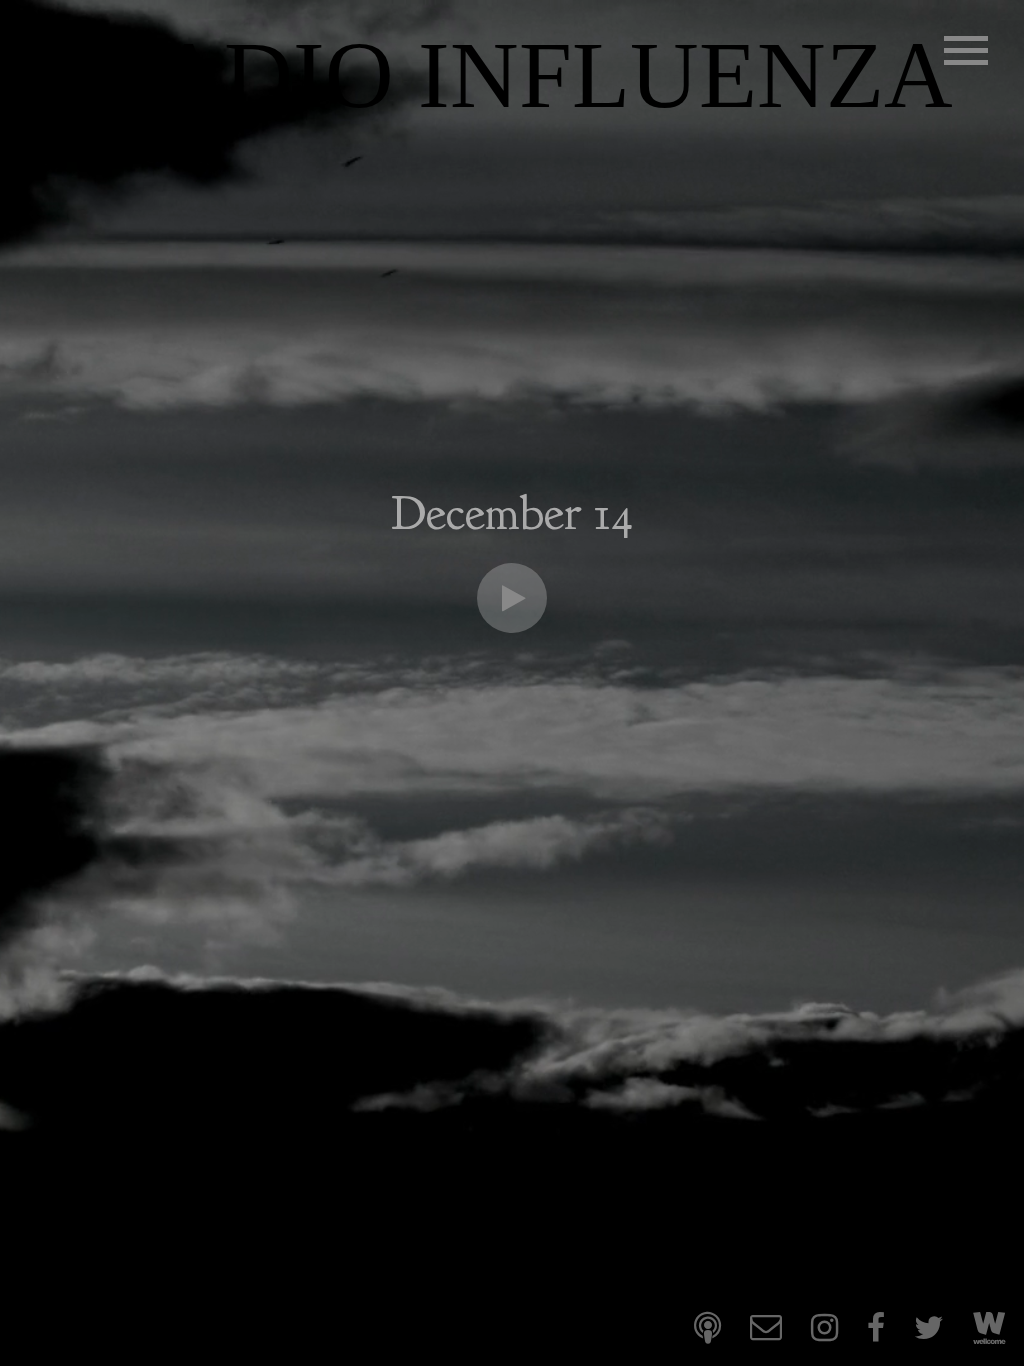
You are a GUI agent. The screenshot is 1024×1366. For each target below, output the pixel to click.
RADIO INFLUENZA (522, 75)
